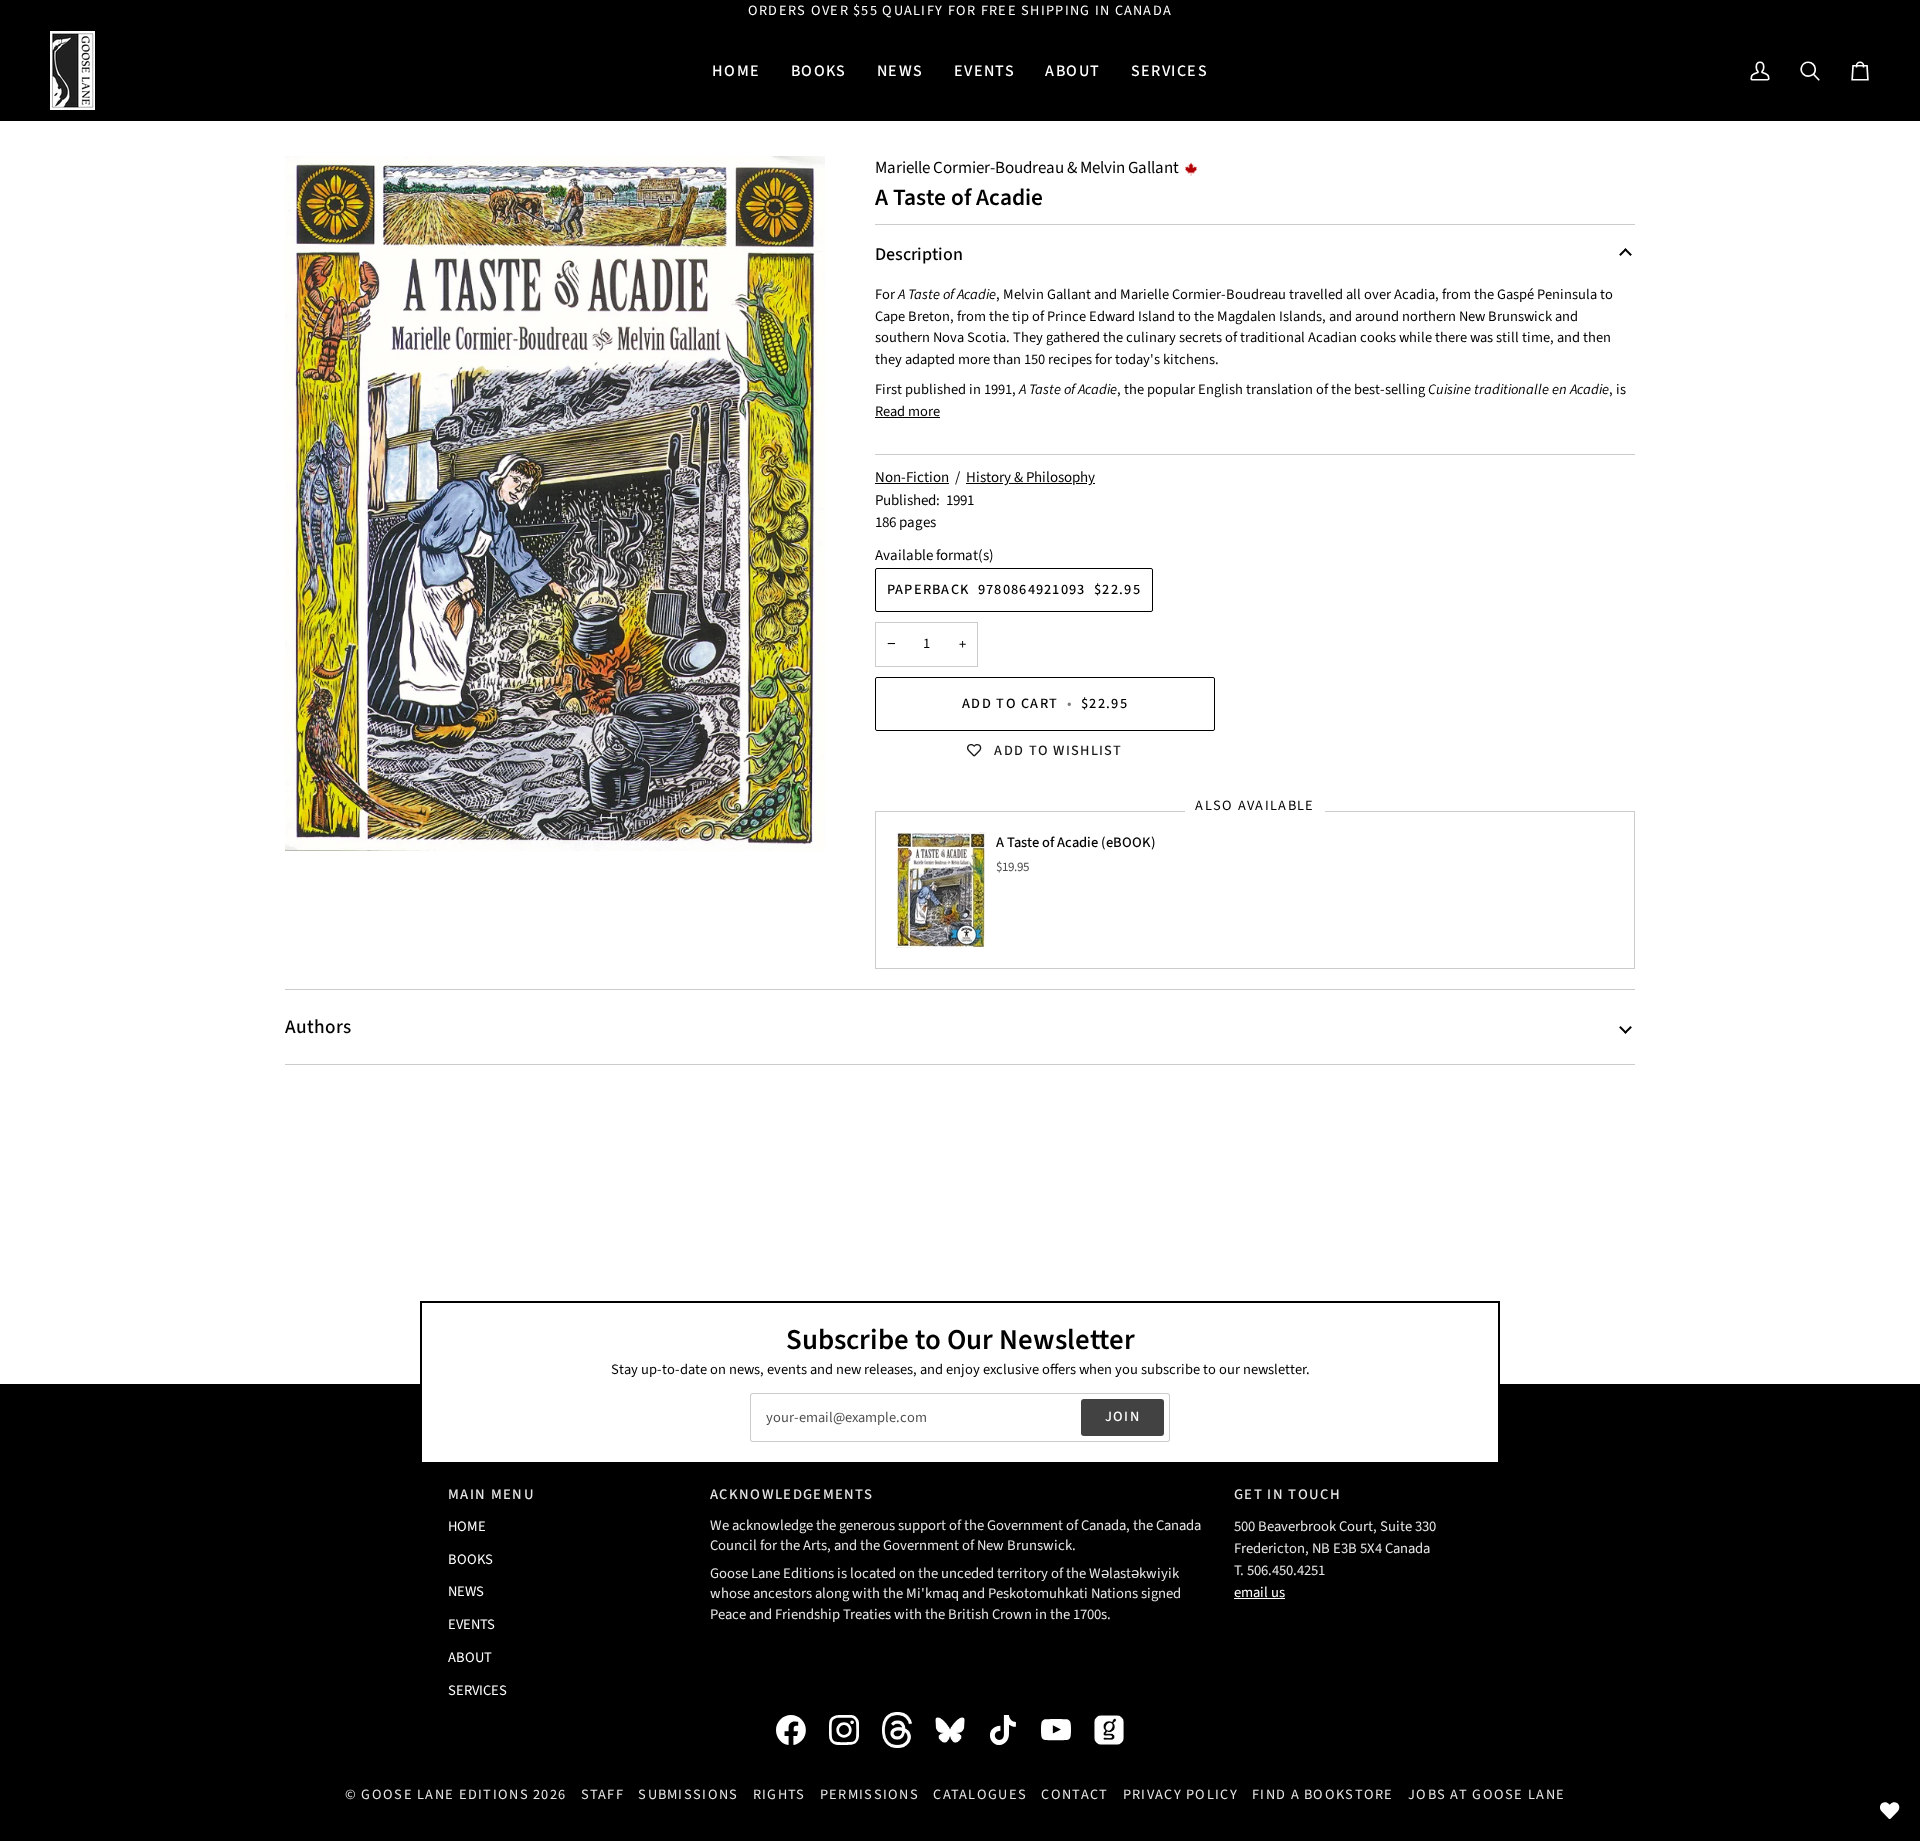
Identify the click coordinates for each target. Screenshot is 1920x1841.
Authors (318, 1027)
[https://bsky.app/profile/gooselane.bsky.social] (960, 1730)
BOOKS (470, 1559)
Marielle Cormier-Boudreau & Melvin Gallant (1027, 168)
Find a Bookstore (1323, 1794)
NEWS (466, 1591)
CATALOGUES (980, 1794)
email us (1259, 1592)
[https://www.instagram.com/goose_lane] (854, 1730)
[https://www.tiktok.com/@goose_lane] (1013, 1730)
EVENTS (471, 1624)
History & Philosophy (1030, 477)
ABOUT (470, 1657)
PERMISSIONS (869, 1794)
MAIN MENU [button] (491, 1494)
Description (919, 254)
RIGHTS (779, 1794)
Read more (907, 411)
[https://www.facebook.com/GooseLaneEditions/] (801, 1730)
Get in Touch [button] (1287, 1494)
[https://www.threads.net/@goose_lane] (907, 1729)
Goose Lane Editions (444, 1794)
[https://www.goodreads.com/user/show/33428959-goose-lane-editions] (1119, 1730)
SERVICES (477, 1690)
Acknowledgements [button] (791, 1494)
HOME (467, 1526)
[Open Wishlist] (1890, 1811)
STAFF (602, 1794)
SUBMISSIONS (688, 1794)
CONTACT (1074, 1794)
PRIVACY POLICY (1180, 1794)
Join (1122, 1416)
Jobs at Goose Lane (1486, 1794)
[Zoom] (555, 503)
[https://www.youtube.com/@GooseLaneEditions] (1066, 1730)
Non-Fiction (912, 477)
